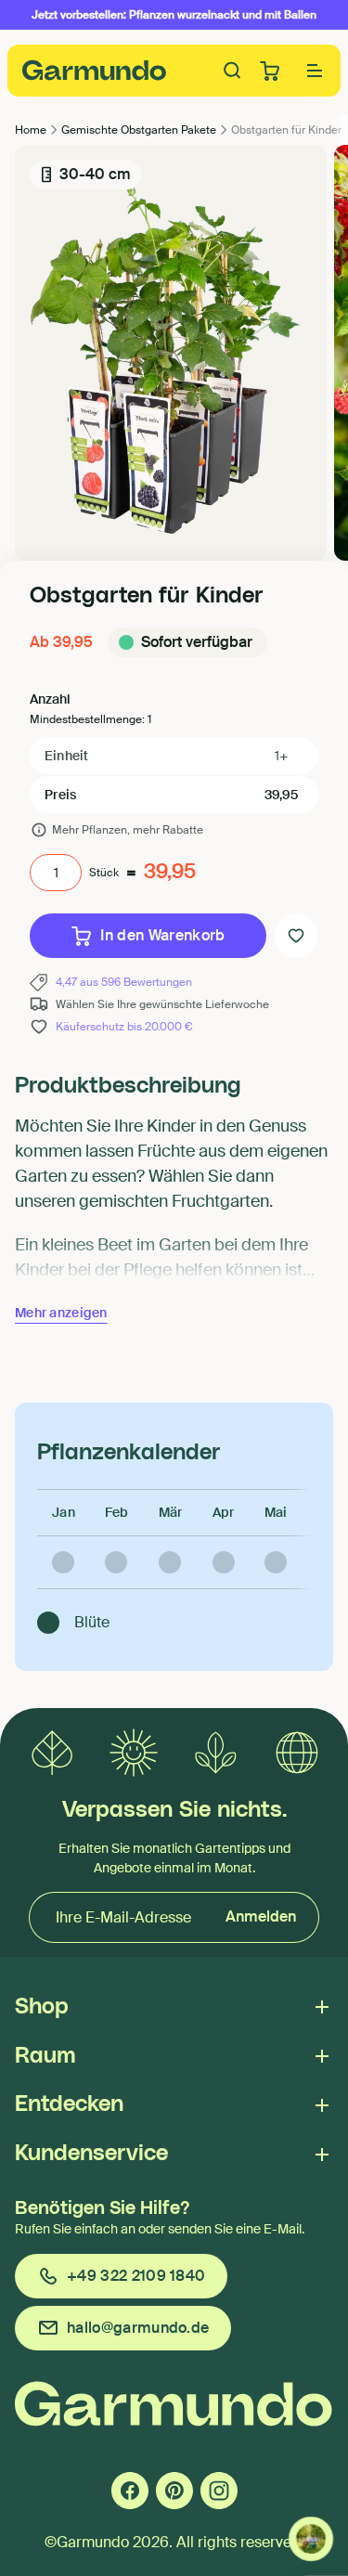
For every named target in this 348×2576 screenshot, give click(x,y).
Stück (104, 873)
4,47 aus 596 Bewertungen (124, 982)
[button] (315, 71)
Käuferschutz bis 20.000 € (124, 1027)
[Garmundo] (95, 70)
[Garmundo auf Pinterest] (174, 2491)
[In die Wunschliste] (296, 936)
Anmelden (261, 1916)
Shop (42, 2007)
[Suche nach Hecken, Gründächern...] (233, 71)
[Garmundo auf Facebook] (130, 2491)
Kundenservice (91, 2154)
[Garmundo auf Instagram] (219, 2491)
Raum (45, 2056)
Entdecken (69, 2104)
